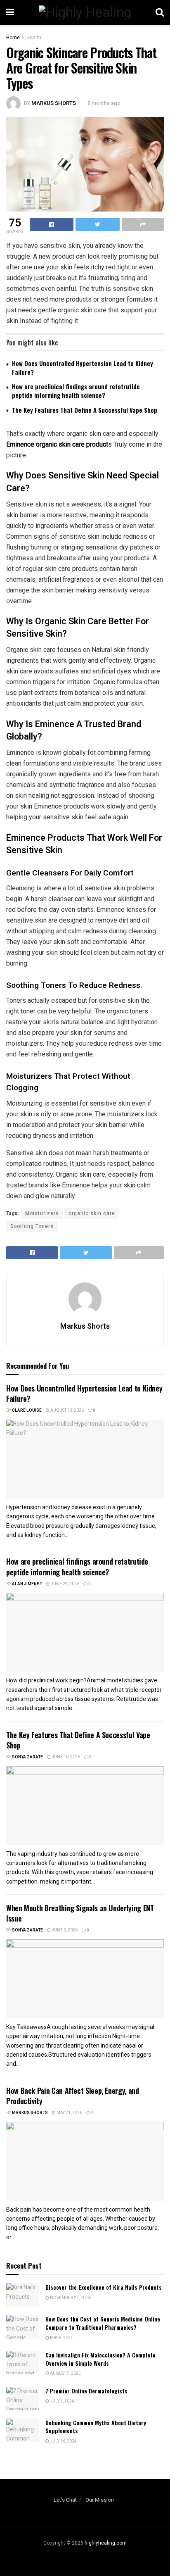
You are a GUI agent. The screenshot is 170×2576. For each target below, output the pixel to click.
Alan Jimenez (27, 1584)
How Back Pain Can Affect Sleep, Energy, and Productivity (73, 2096)
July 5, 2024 (62, 2401)
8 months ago (104, 103)
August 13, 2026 (67, 1410)
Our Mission (100, 2500)
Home (13, 38)
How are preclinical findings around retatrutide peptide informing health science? (76, 391)
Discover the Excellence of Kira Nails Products (104, 2287)
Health (34, 38)
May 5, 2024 (61, 2338)
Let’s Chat (65, 2500)
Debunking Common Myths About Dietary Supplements (96, 2427)
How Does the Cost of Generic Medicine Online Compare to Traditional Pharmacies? (103, 2323)
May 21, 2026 (69, 2113)
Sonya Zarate (27, 1757)
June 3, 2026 (64, 1930)
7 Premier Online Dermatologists (86, 2391)
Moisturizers (42, 1213)
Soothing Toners (32, 1226)
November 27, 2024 (70, 2298)
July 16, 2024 (63, 2441)
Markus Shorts (54, 103)
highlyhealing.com (106, 2543)
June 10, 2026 (65, 1757)
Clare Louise (27, 1410)
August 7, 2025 (65, 2374)
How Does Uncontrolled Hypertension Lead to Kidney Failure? (83, 367)
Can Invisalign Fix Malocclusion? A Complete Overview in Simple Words (100, 2359)
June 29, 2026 (65, 1584)
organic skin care (92, 1213)
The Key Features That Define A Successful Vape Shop (85, 410)
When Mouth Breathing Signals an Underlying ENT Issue (80, 1913)
